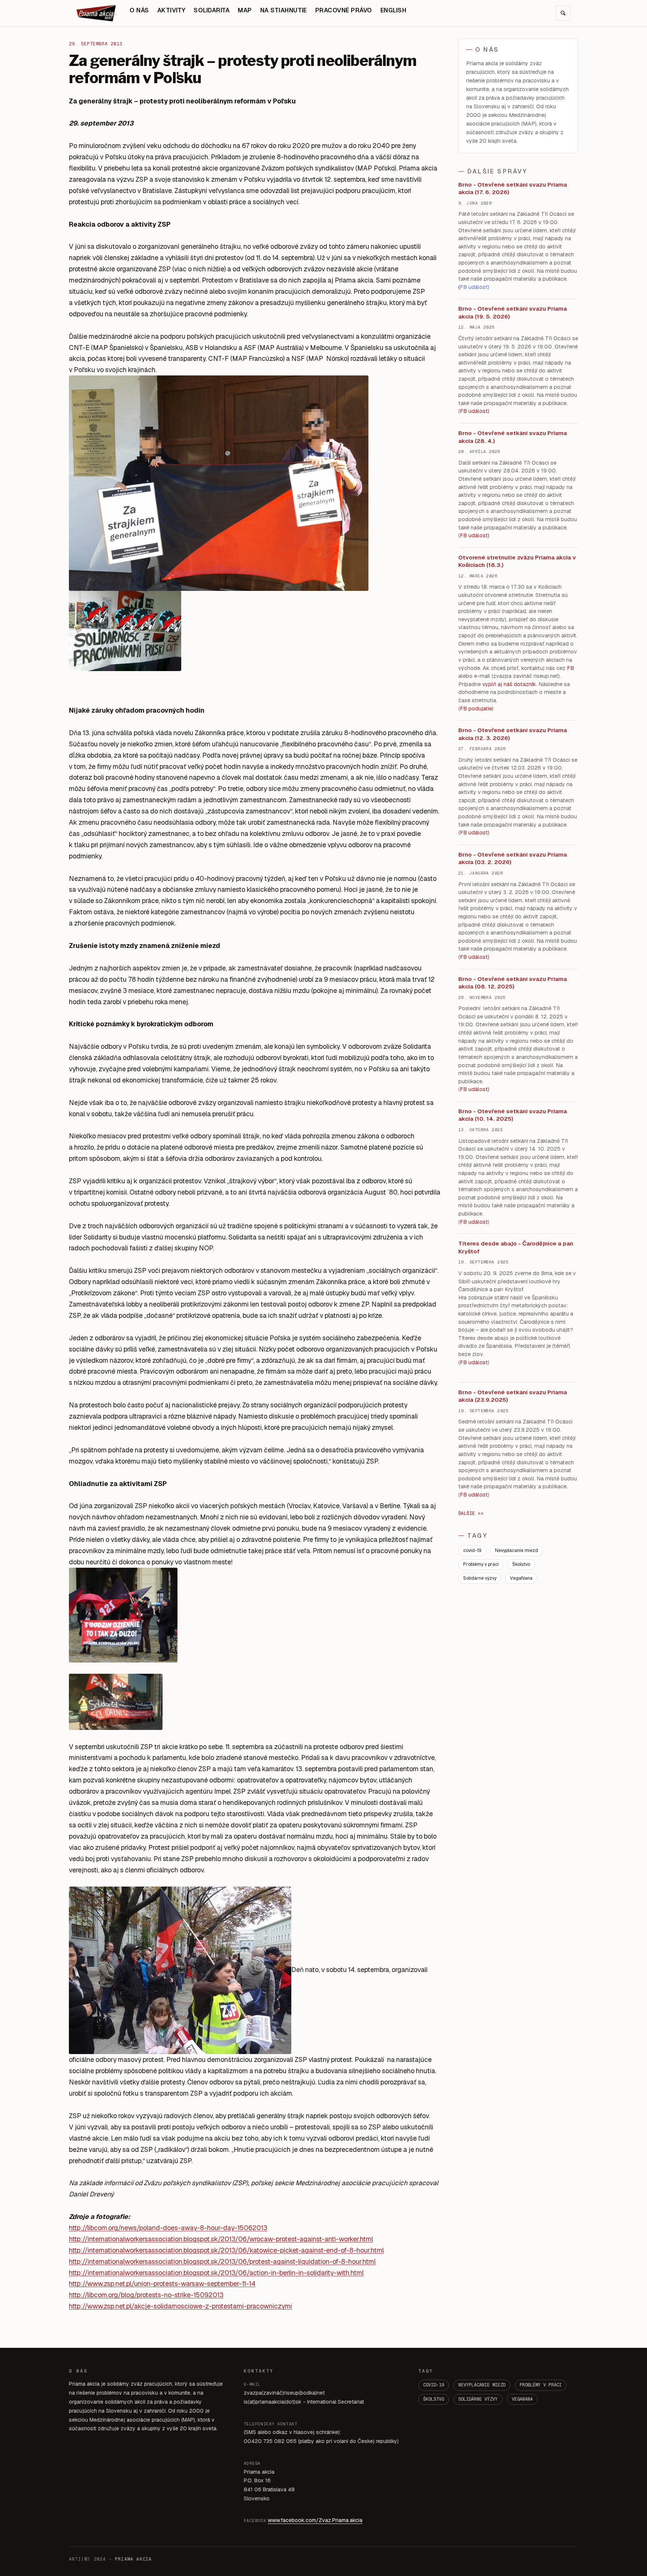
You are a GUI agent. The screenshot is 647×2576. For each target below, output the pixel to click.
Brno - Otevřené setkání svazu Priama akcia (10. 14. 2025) (513, 1115)
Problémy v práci (481, 1564)
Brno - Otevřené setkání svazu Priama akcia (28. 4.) (513, 437)
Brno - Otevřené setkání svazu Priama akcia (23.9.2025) (513, 1396)
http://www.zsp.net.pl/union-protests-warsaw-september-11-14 (162, 2284)
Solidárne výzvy (480, 1578)
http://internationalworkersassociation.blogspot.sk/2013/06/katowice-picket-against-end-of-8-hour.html (226, 2250)
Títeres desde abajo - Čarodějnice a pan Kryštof (516, 1247)
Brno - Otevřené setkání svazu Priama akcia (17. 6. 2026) (513, 188)
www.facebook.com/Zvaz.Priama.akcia (315, 2520)
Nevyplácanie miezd (517, 1550)
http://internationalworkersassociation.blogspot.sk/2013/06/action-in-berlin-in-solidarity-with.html (216, 2273)
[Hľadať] (563, 13)
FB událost (474, 833)
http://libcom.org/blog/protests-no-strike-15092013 (146, 2295)
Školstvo (521, 1564)
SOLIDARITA (212, 10)
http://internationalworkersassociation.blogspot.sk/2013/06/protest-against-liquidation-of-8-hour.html (222, 2261)
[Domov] (97, 13)
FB (570, 668)
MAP (245, 10)
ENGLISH (393, 10)
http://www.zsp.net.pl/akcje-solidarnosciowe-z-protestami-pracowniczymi (180, 2306)
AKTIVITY (171, 10)
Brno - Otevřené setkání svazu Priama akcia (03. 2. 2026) (513, 858)
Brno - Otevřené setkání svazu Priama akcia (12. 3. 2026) (513, 734)
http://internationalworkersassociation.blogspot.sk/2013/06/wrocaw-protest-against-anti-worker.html (221, 2239)
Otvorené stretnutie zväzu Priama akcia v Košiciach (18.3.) (517, 561)
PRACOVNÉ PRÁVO (344, 10)
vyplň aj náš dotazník (509, 684)
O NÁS (139, 10)
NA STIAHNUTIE (284, 10)
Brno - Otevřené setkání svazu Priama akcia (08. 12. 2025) (513, 983)
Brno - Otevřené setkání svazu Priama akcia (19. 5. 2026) (513, 312)
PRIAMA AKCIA (133, 2559)
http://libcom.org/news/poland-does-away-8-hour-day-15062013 (168, 2228)
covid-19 (472, 1550)
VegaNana (521, 1578)
